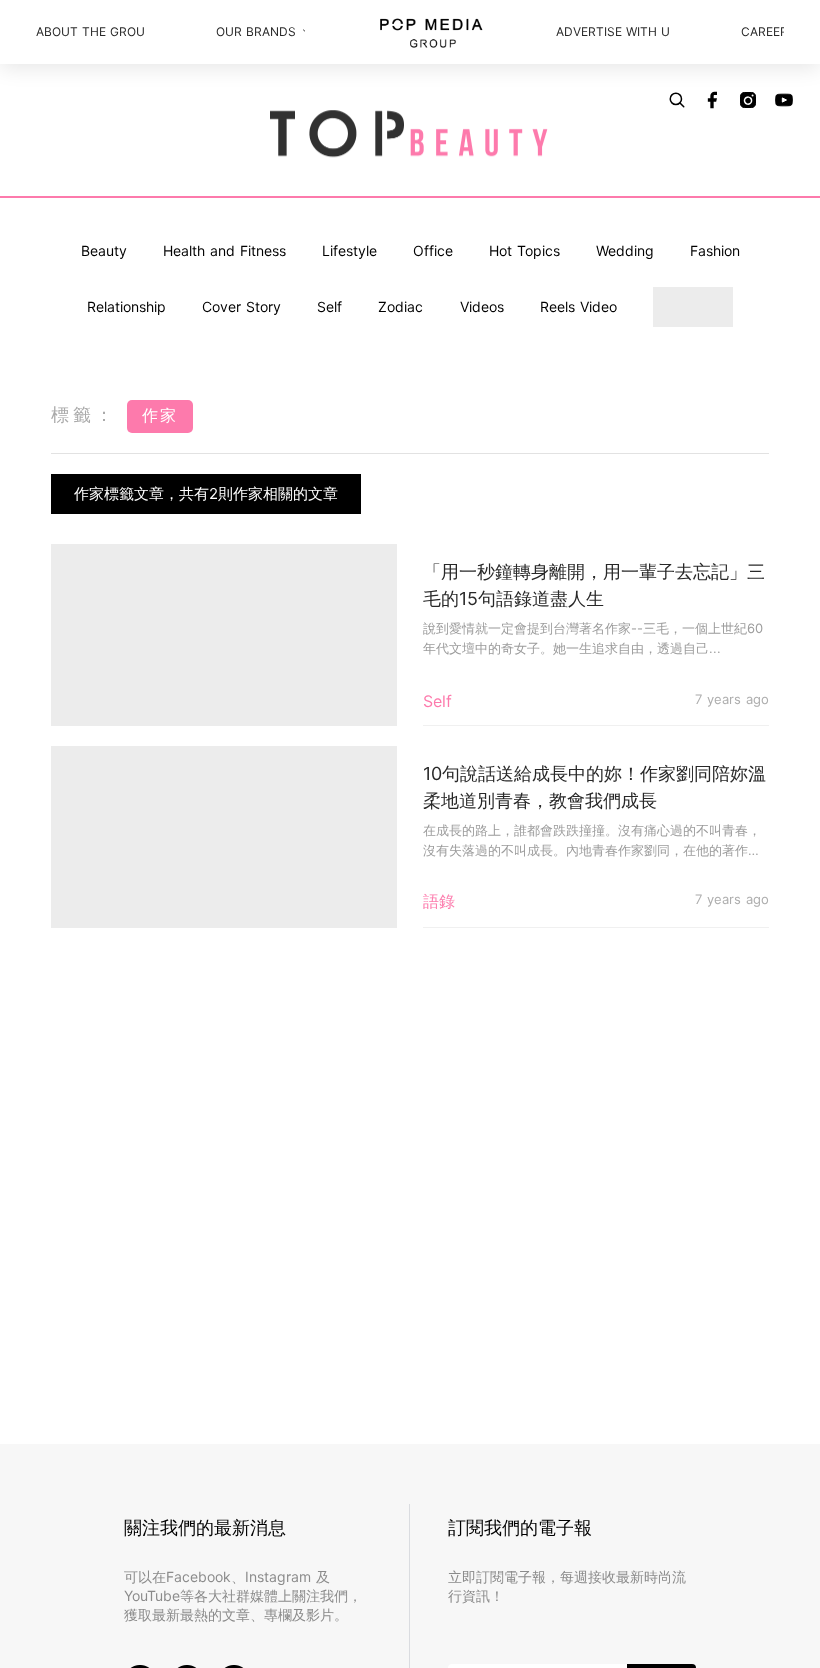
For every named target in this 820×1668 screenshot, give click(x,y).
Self (329, 306)
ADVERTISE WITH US (612, 31)
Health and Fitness (224, 250)
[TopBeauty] (410, 135)
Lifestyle (349, 250)
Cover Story (241, 306)
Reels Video (578, 306)
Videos (482, 306)
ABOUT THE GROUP (90, 31)
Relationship (126, 306)
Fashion (715, 250)
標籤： (84, 414)
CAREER (762, 31)
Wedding (625, 250)
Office (433, 250)
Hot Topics (524, 250)
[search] (677, 100)
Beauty (104, 250)
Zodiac (400, 306)
